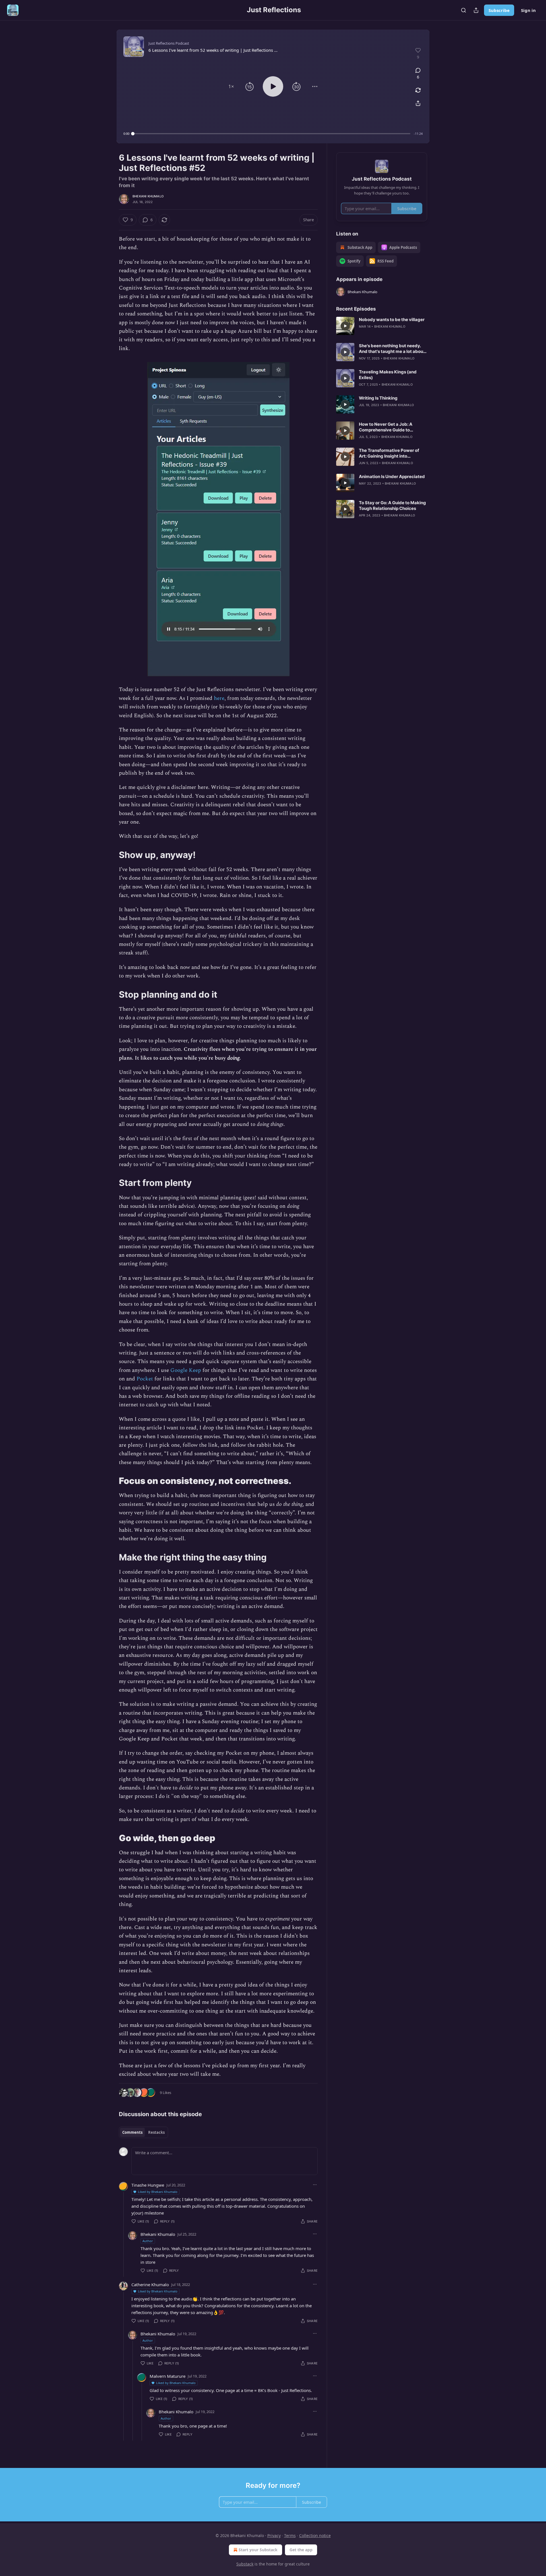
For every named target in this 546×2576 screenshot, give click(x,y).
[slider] (272, 134)
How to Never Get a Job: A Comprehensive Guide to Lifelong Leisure (386, 427)
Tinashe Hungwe (148, 2185)
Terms (290, 2535)
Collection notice (315, 2535)
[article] (382, 326)
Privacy (274, 2535)
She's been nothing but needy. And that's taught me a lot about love (392, 349)
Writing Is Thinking (378, 398)
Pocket (145, 1379)
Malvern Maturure (167, 2376)
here (219, 698)
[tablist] (143, 2132)
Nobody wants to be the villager (392, 320)
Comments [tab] (132, 2132)
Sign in (528, 10)
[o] (345, 326)
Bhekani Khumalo (148, 196)
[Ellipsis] (315, 2185)
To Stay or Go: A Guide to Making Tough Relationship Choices (392, 506)
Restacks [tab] (156, 2132)
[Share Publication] (476, 10)
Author (148, 2241)
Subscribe (499, 10)
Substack (245, 2564)
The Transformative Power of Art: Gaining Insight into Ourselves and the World (389, 453)
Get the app (301, 2550)
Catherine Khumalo (150, 2285)
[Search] (464, 10)
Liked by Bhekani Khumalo (158, 2192)
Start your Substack (258, 2550)
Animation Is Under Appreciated (392, 476)
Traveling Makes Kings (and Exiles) (388, 375)
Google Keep (186, 1370)
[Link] (111, 855)
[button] (231, 86)
